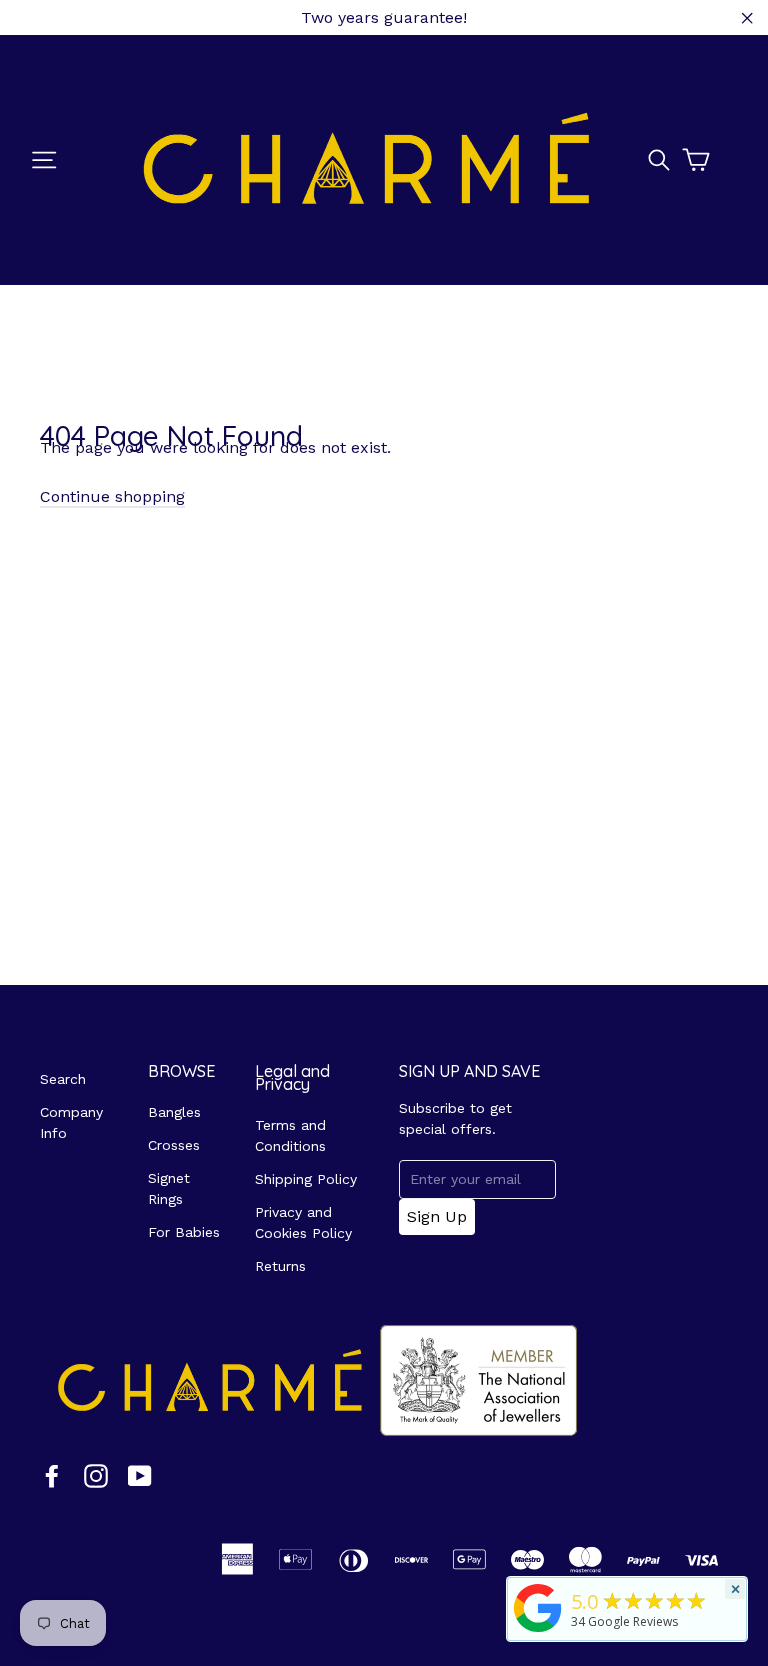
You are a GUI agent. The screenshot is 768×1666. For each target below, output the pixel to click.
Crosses (174, 1145)
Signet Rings (169, 1188)
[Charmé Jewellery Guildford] (538, 1632)
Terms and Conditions (290, 1135)
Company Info (71, 1122)
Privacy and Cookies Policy (303, 1222)
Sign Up (437, 1216)
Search (63, 1079)
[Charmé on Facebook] (52, 1475)
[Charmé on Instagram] (96, 1475)
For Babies (184, 1232)
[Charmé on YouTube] (140, 1475)
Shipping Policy (306, 1179)
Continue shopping (112, 496)
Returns (280, 1266)
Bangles (174, 1112)
